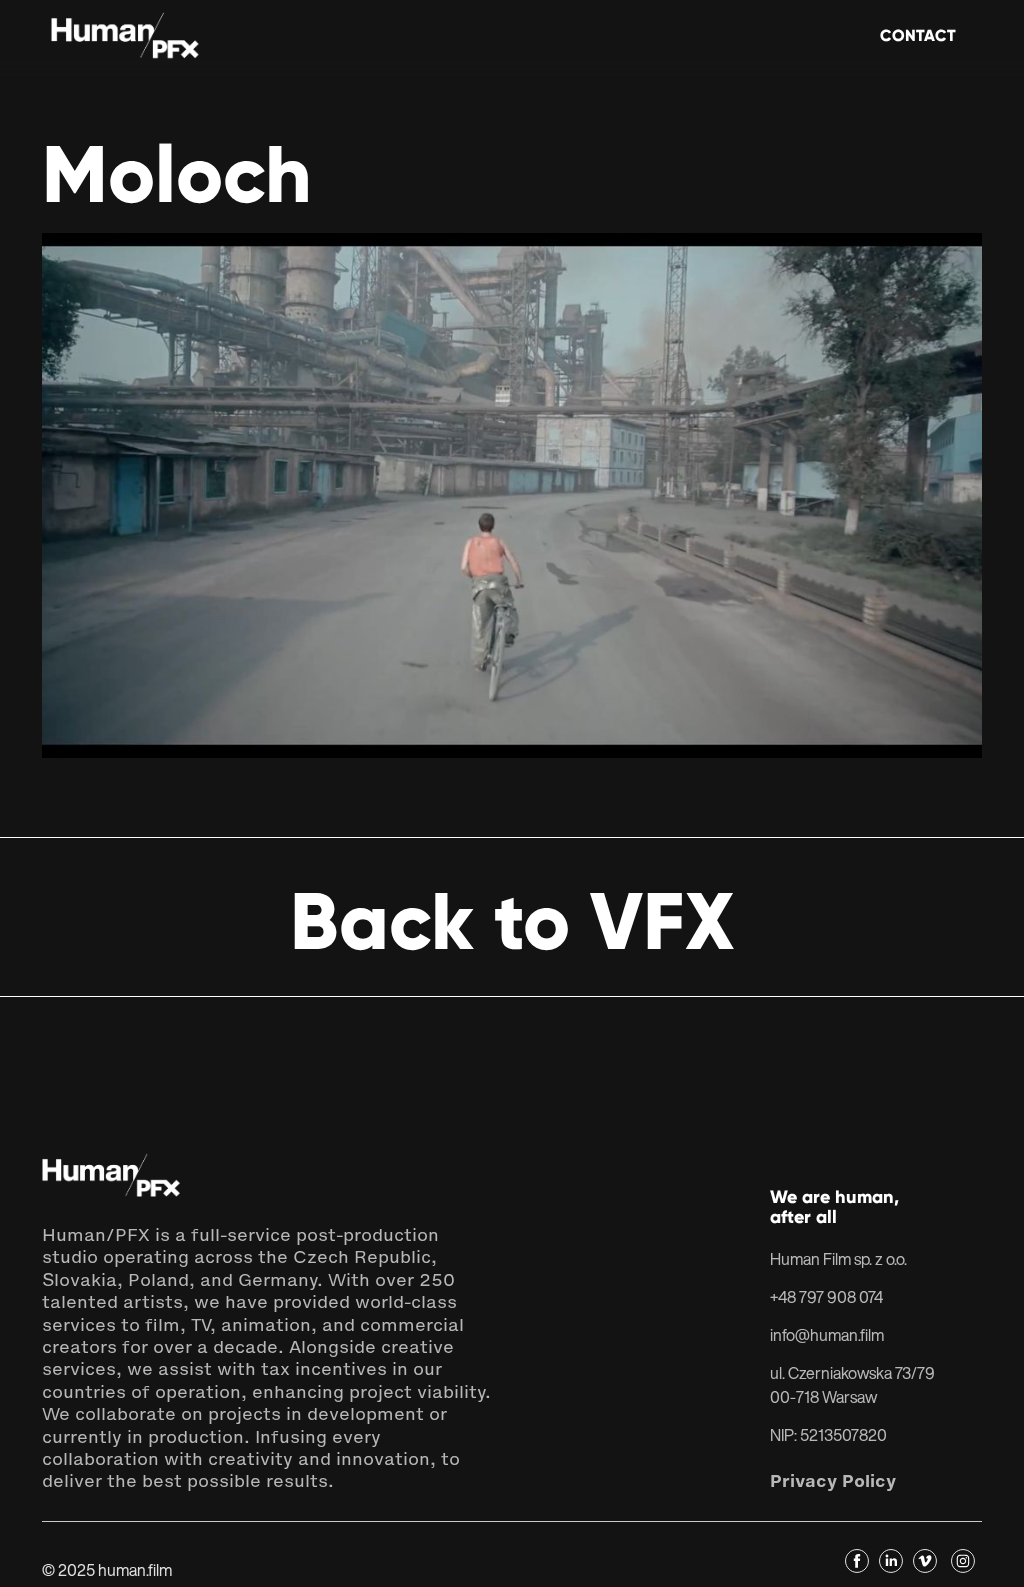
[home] (126, 37)
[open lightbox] (512, 495)
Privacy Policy (833, 1481)
